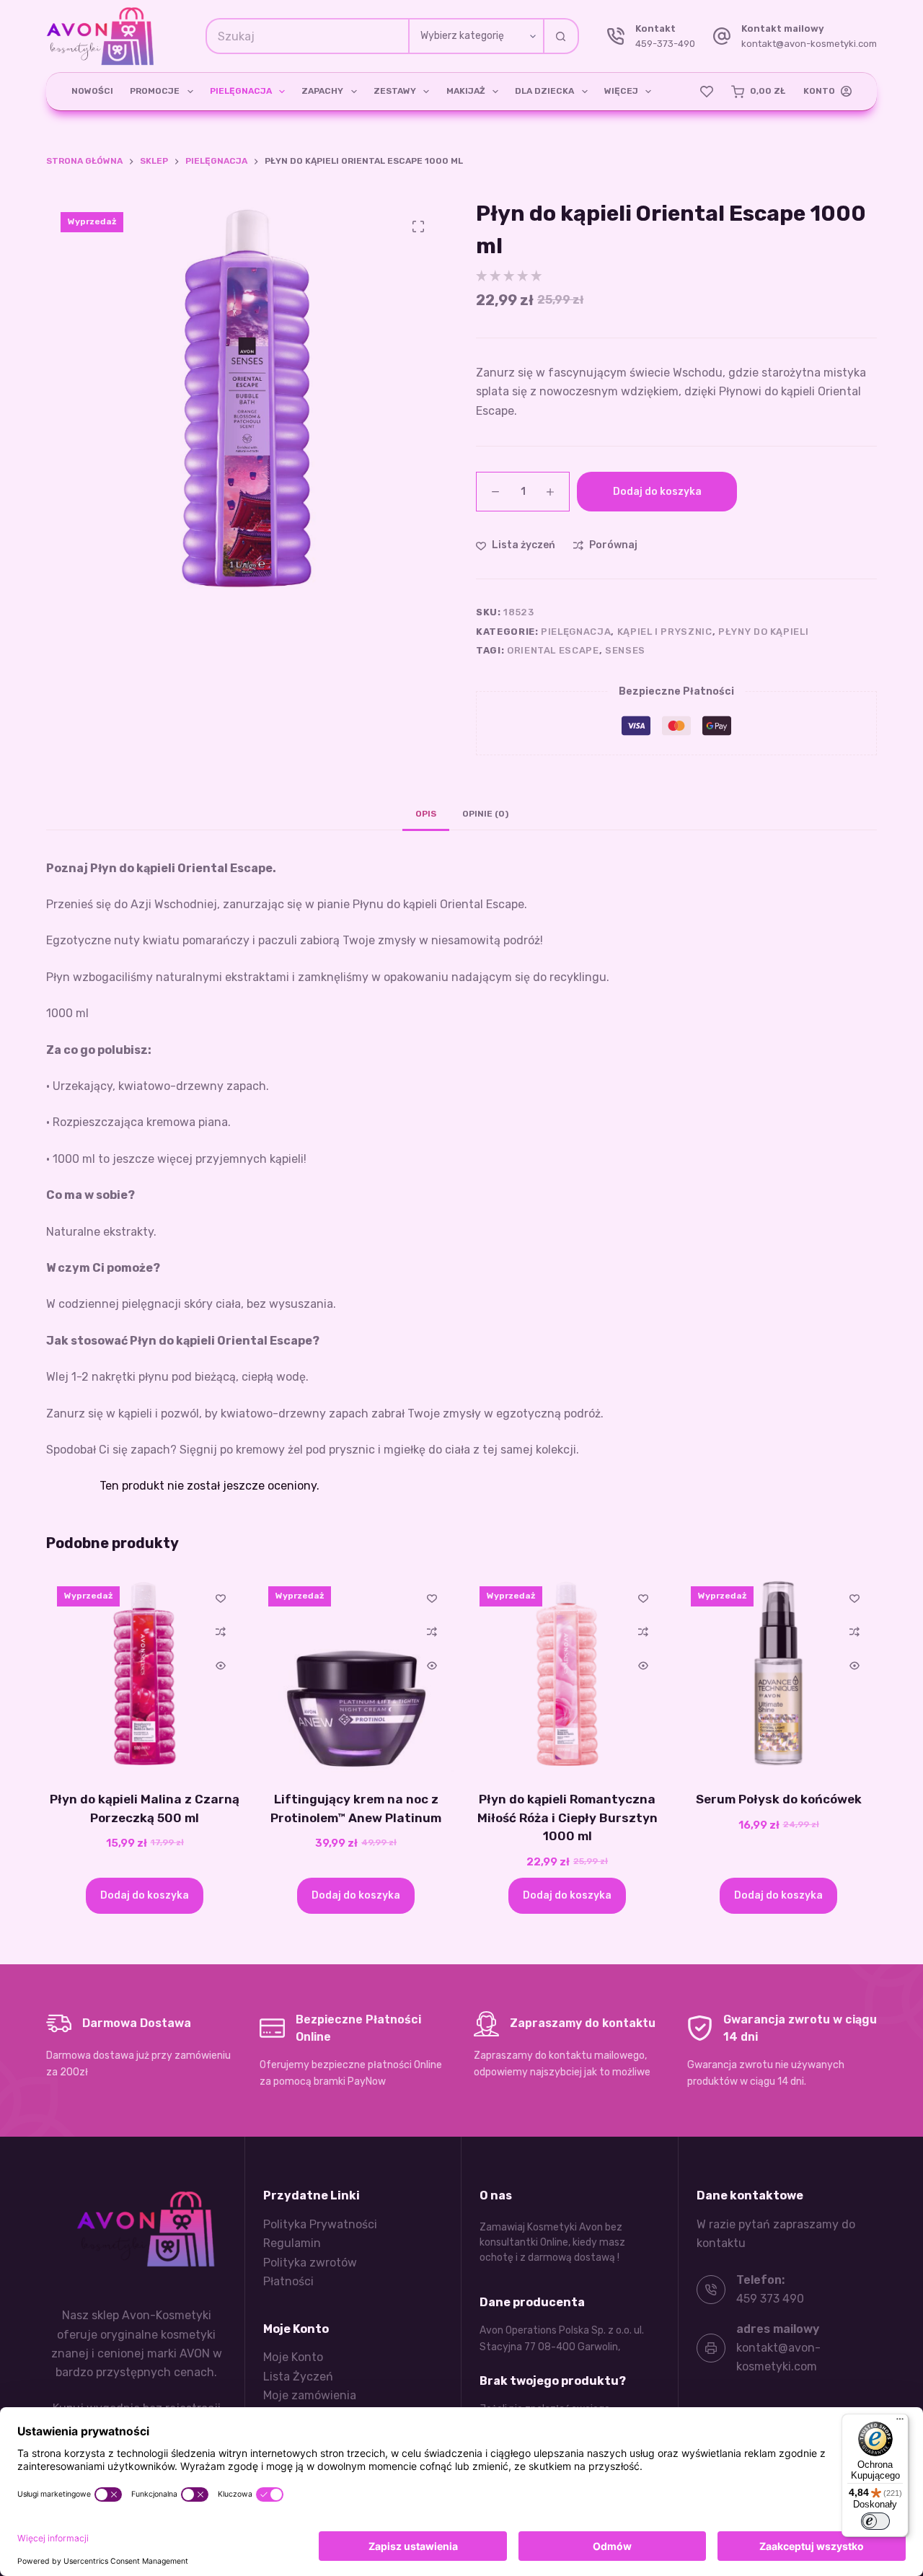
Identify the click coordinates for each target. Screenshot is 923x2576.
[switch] (875, 2521)
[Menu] (900, 2422)
